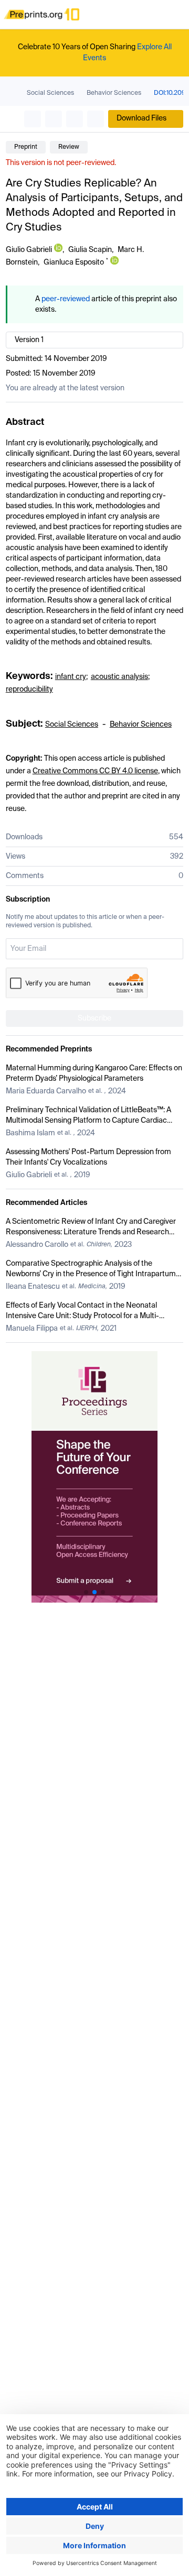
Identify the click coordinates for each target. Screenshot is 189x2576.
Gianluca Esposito (74, 262)
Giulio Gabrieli (29, 250)
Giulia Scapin (90, 250)
